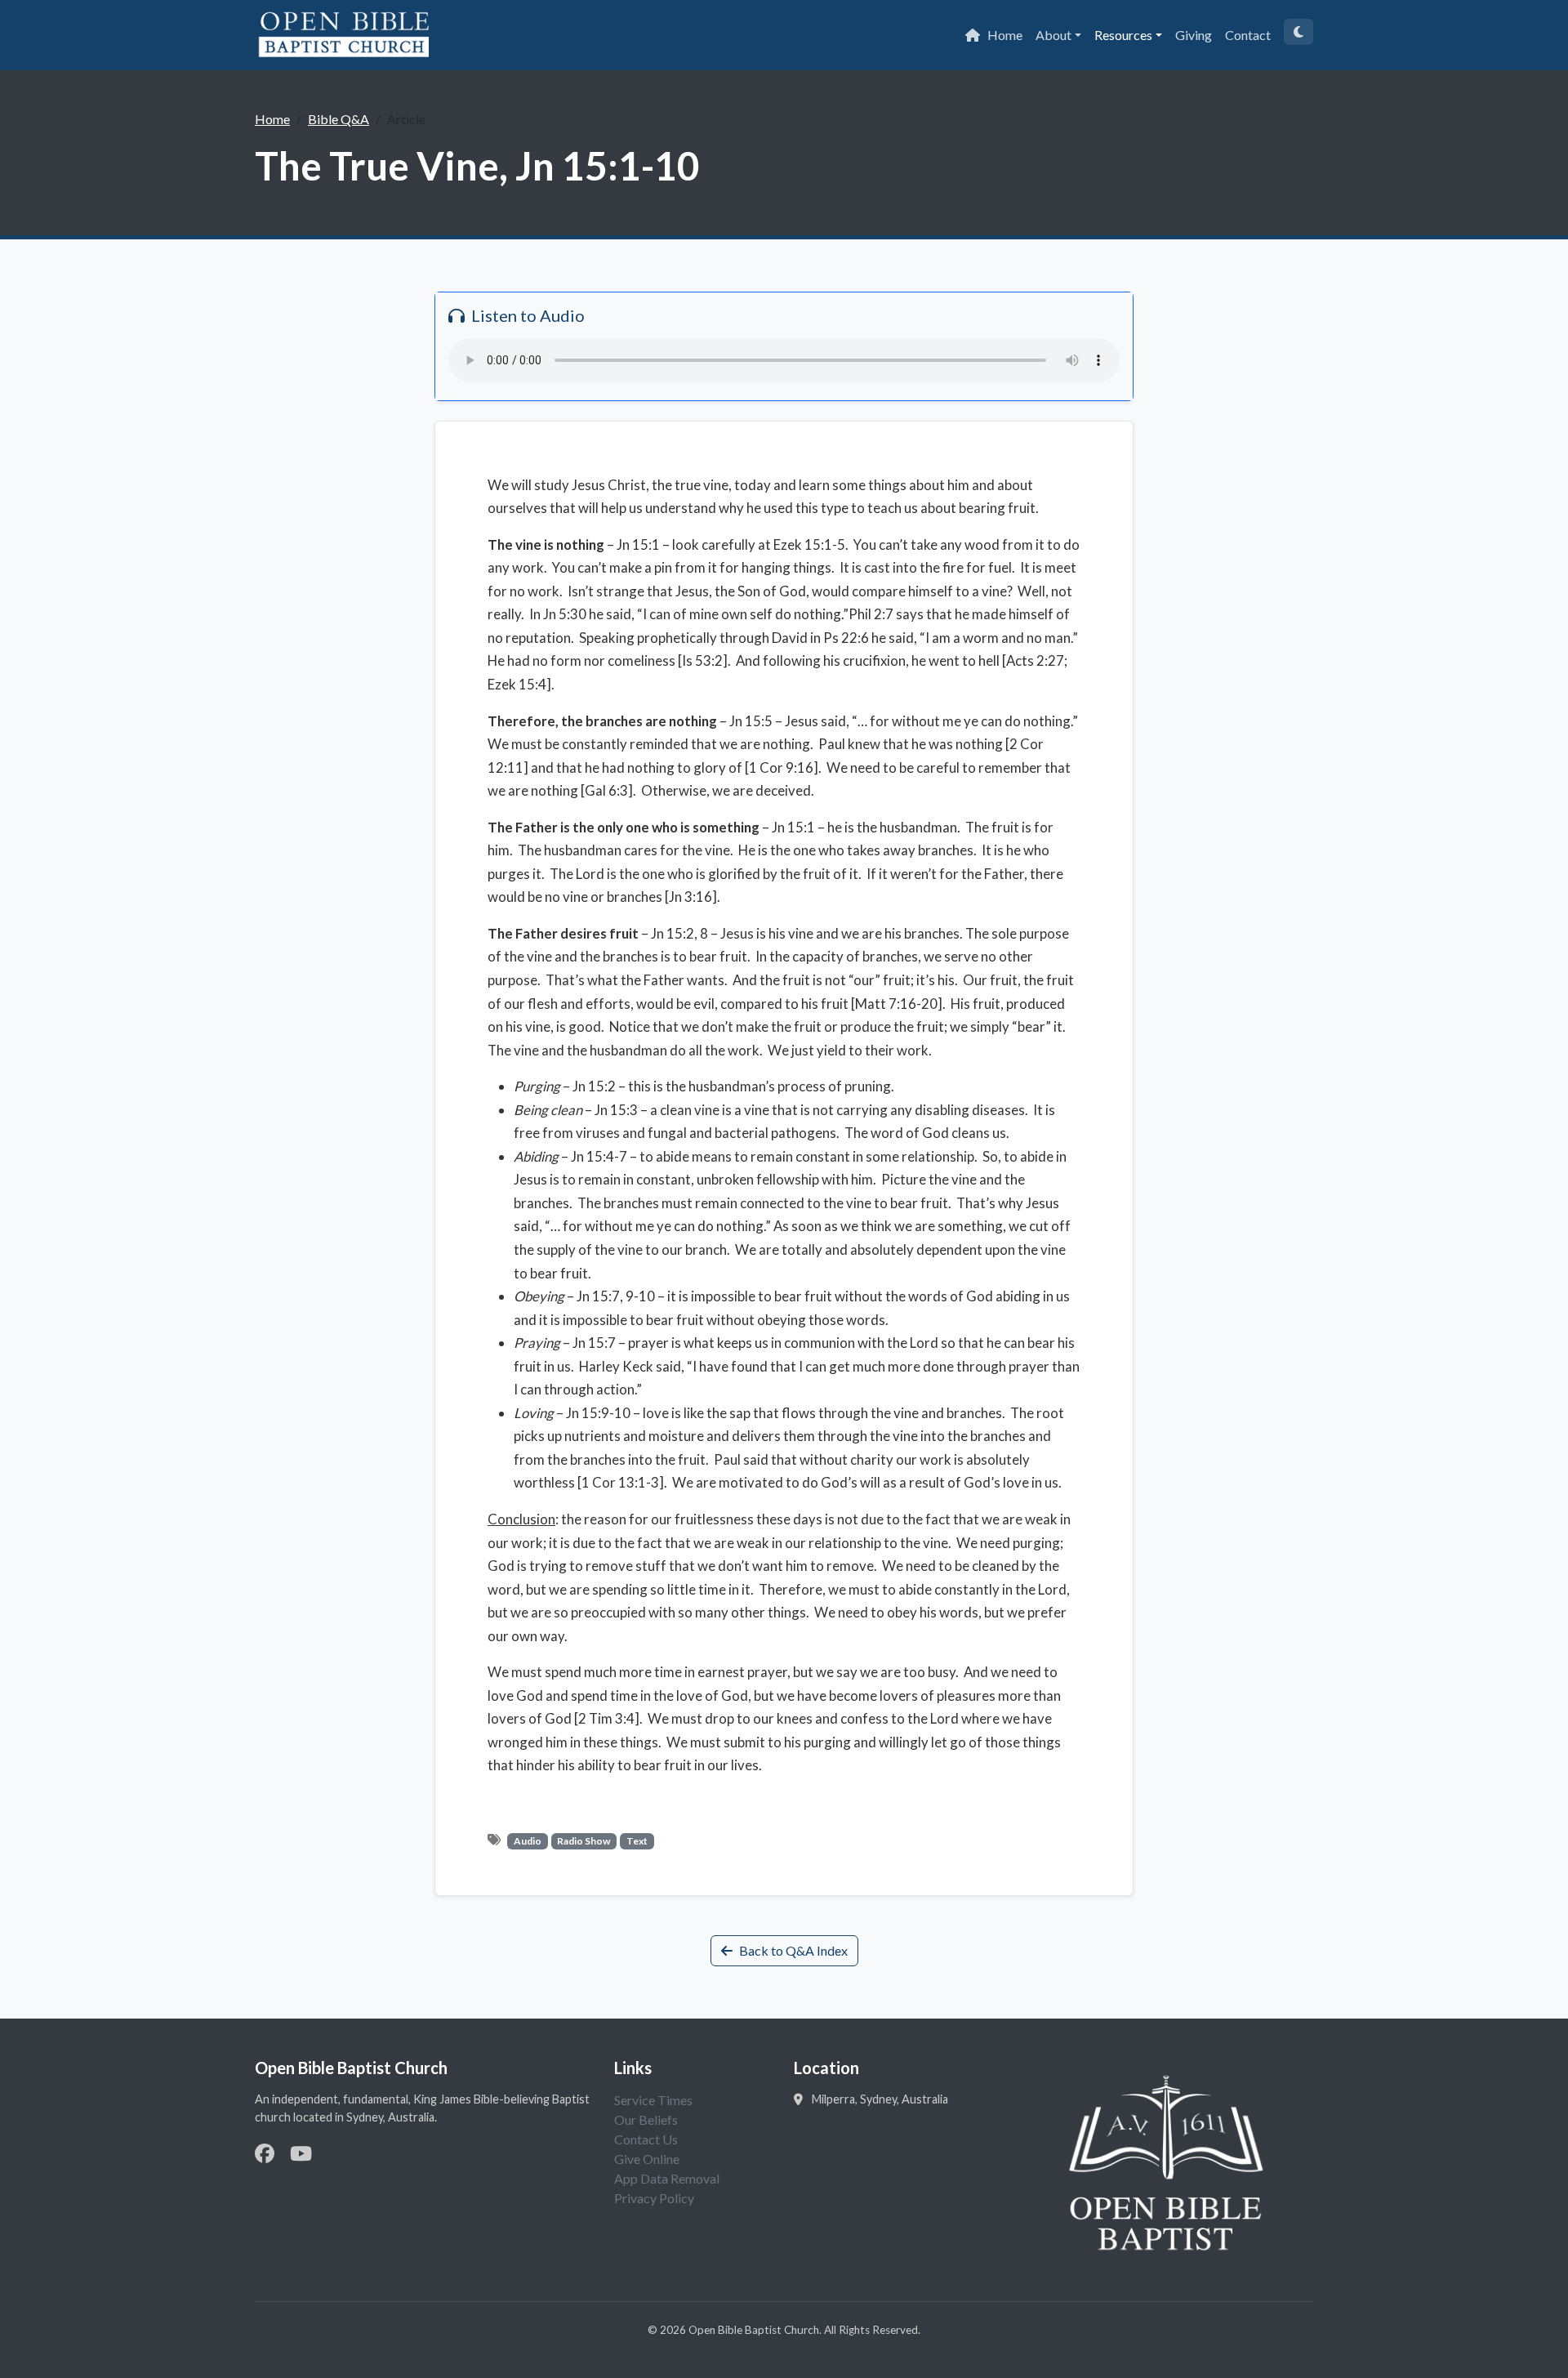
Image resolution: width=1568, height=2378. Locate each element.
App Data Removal (667, 2178)
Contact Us (646, 2139)
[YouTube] (301, 2153)
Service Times (653, 2100)
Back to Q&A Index (793, 1950)
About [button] (1053, 35)
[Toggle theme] (1298, 32)
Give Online (647, 2159)
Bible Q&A (339, 119)
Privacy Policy (654, 2198)
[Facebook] (265, 2153)
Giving (1194, 35)
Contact (1248, 35)
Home (1005, 35)
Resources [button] (1123, 35)
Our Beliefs (646, 2119)
